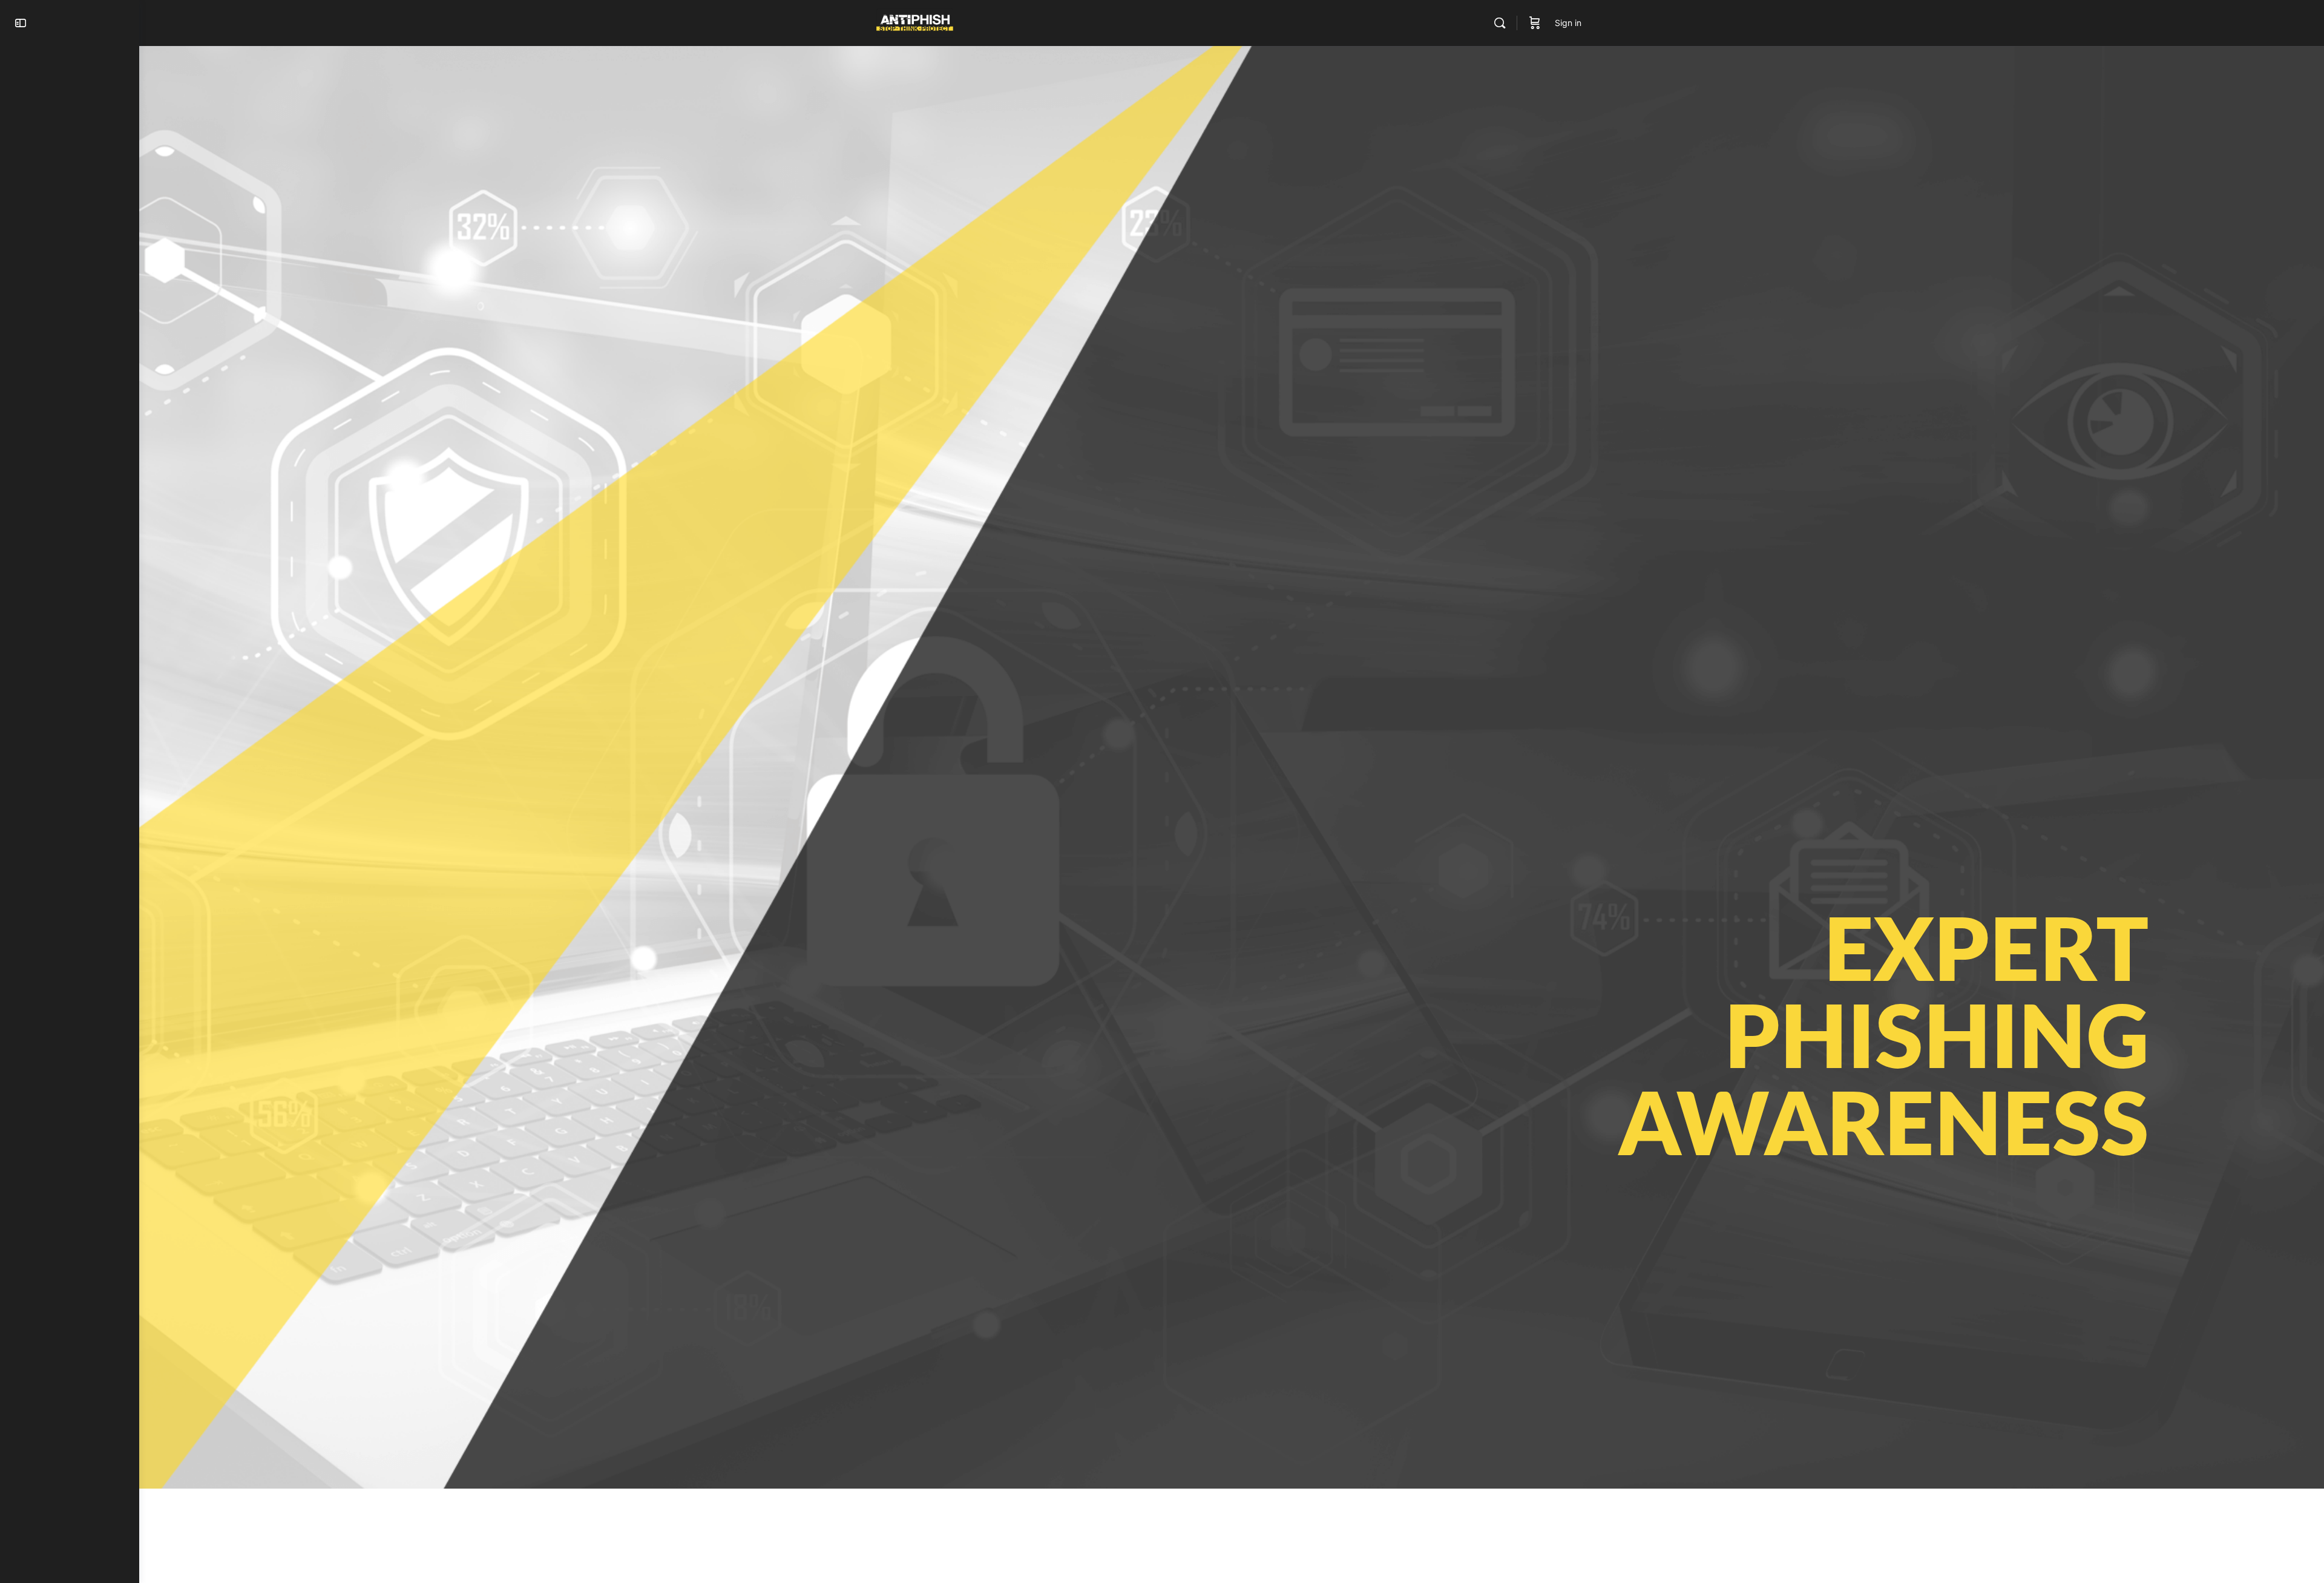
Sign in (1568, 23)
